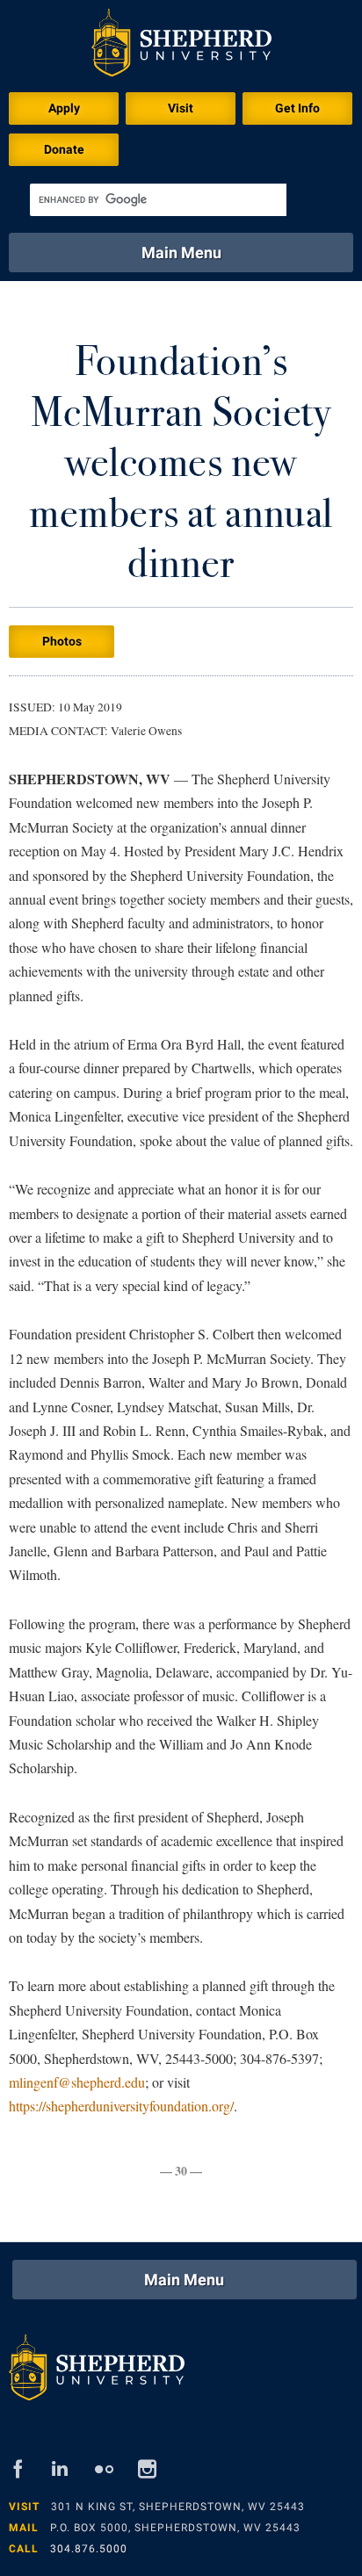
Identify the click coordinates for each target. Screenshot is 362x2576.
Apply (64, 108)
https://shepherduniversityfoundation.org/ (121, 2106)
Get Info (297, 108)
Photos (62, 641)
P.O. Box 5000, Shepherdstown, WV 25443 (175, 2528)
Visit (181, 108)
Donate (64, 149)
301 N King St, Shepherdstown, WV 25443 (178, 2507)
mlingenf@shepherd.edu (77, 2082)
